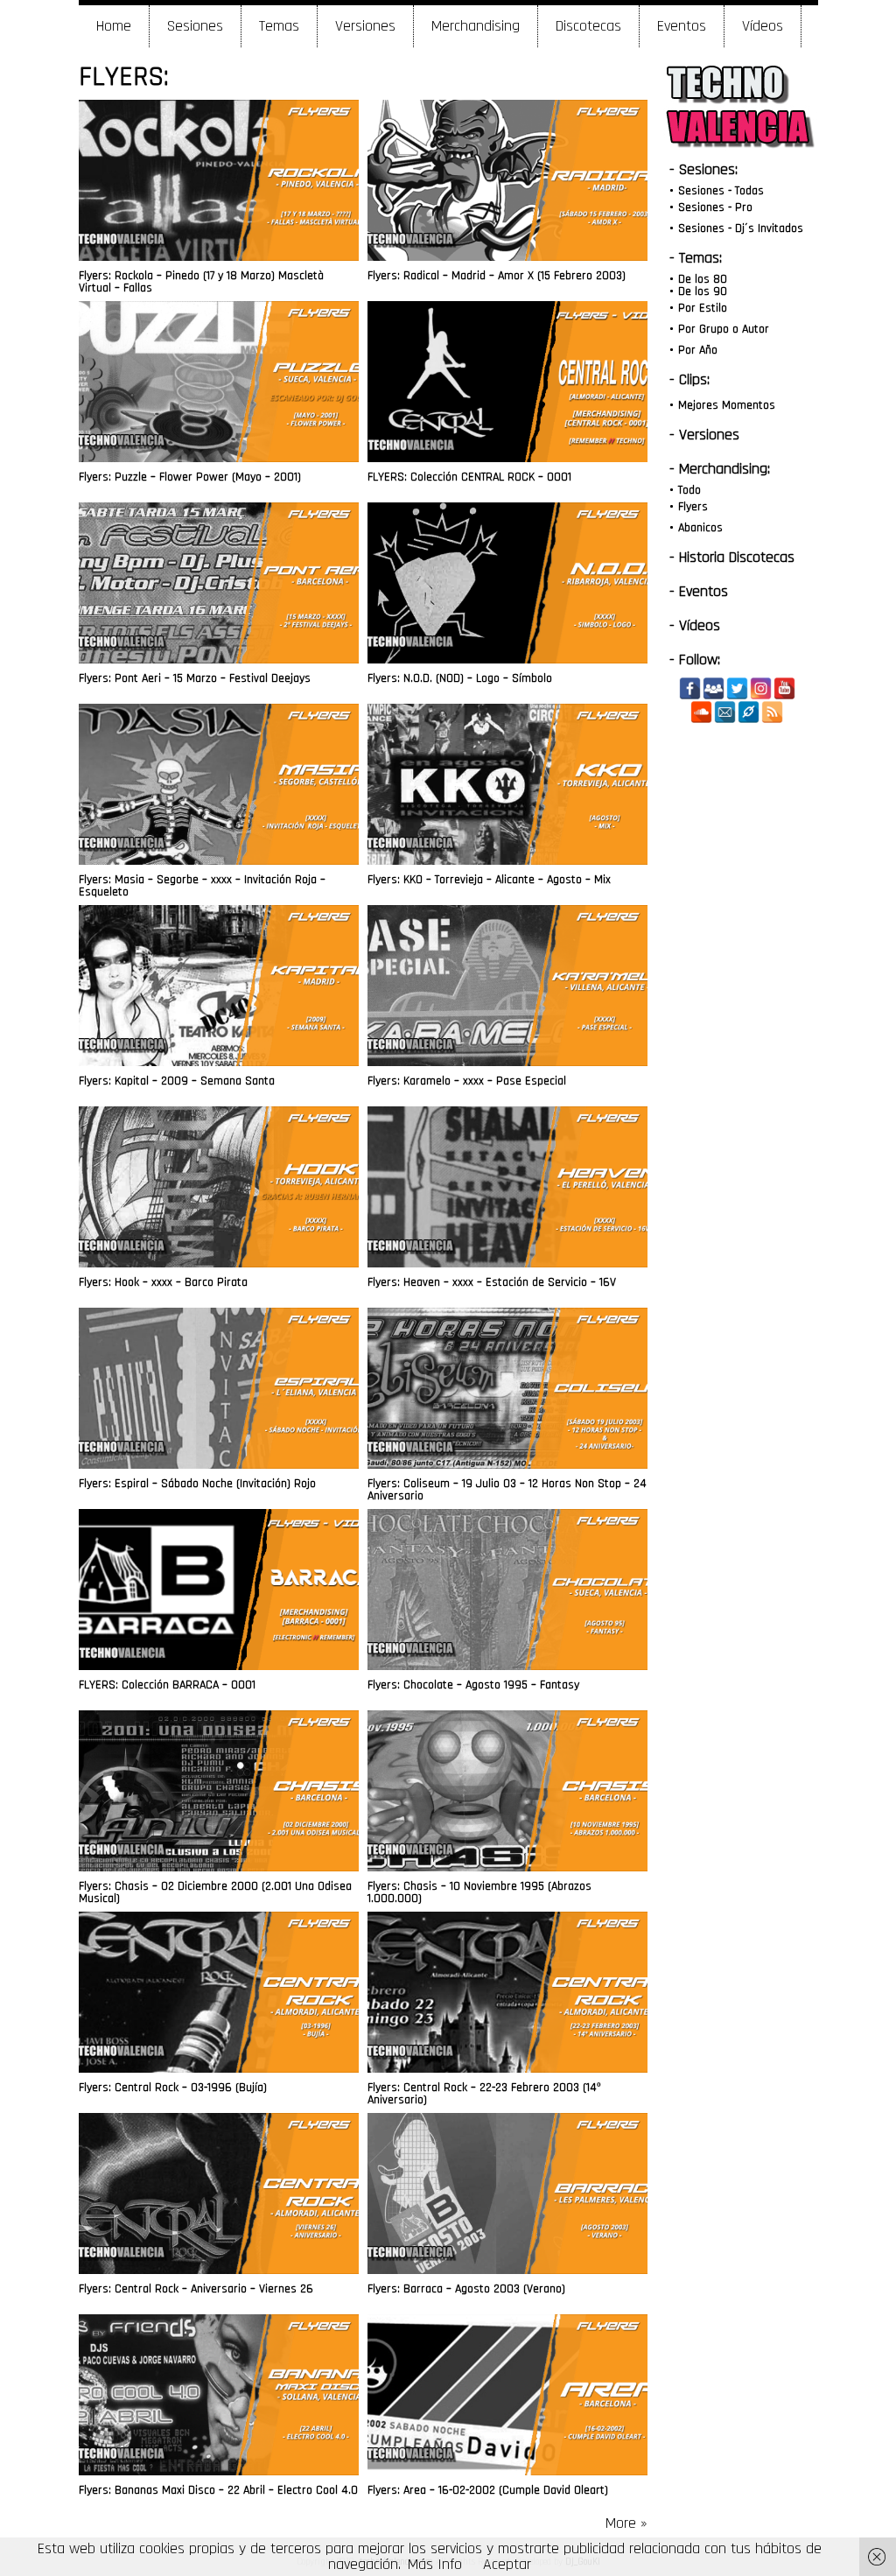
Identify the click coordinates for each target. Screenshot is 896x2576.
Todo (689, 490)
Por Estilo (703, 308)
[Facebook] (690, 688)
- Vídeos (695, 625)
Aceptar (507, 2564)
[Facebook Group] (714, 688)
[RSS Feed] (772, 712)
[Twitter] (737, 688)
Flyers (693, 507)
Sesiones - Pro (715, 207)
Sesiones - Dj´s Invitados (741, 228)
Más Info (435, 2564)
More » (626, 2523)
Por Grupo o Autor (724, 329)
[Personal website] (749, 712)
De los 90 (703, 291)
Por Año (698, 350)
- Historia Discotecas (732, 557)
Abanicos (700, 528)
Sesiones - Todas (721, 191)
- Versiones (704, 435)
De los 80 (703, 279)
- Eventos (699, 591)
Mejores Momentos (727, 405)
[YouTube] (784, 688)
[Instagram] (761, 688)
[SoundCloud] (701, 712)
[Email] (725, 712)
